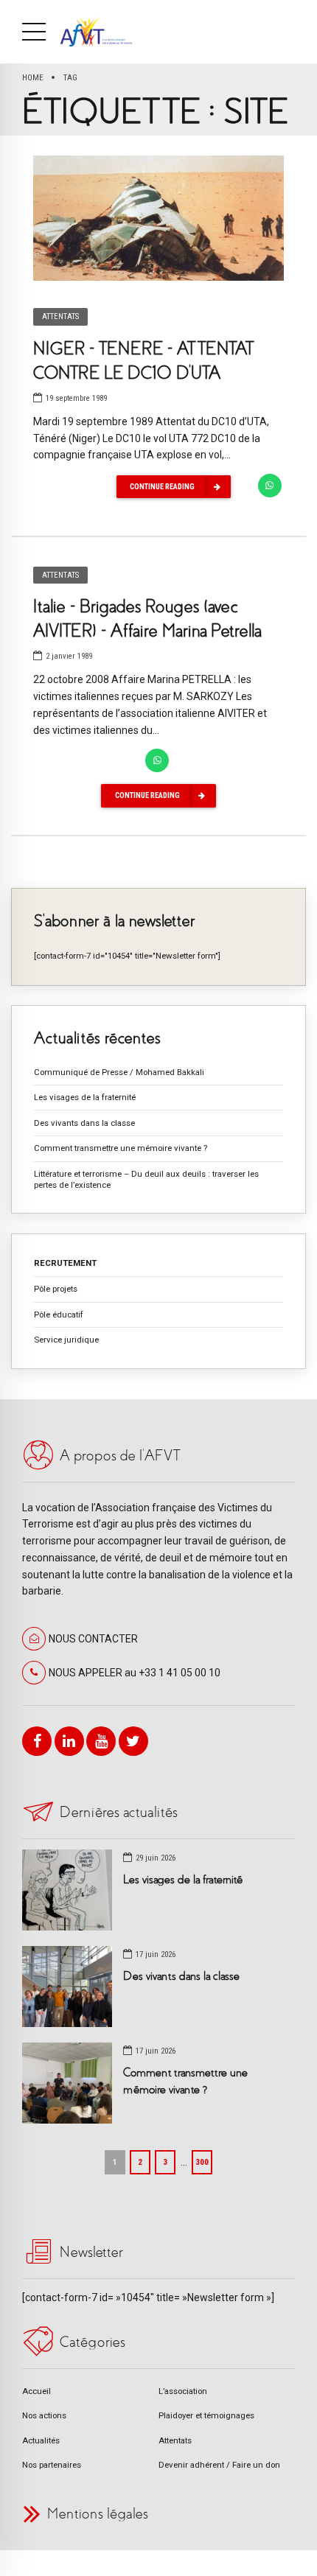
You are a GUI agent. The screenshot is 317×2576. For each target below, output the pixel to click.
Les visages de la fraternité (85, 1097)
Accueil (36, 2391)
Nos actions (44, 2415)
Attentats (60, 316)
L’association (183, 2391)
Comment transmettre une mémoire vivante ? (121, 1148)
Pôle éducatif (59, 1315)
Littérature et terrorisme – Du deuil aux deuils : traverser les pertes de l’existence (146, 1179)
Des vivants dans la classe (84, 1123)
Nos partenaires (52, 2465)
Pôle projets (56, 1289)
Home (33, 77)
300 (202, 2162)
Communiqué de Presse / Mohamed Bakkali (119, 1072)
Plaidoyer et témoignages (206, 2415)
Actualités (41, 2440)
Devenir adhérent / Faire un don (219, 2465)
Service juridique (66, 1340)
